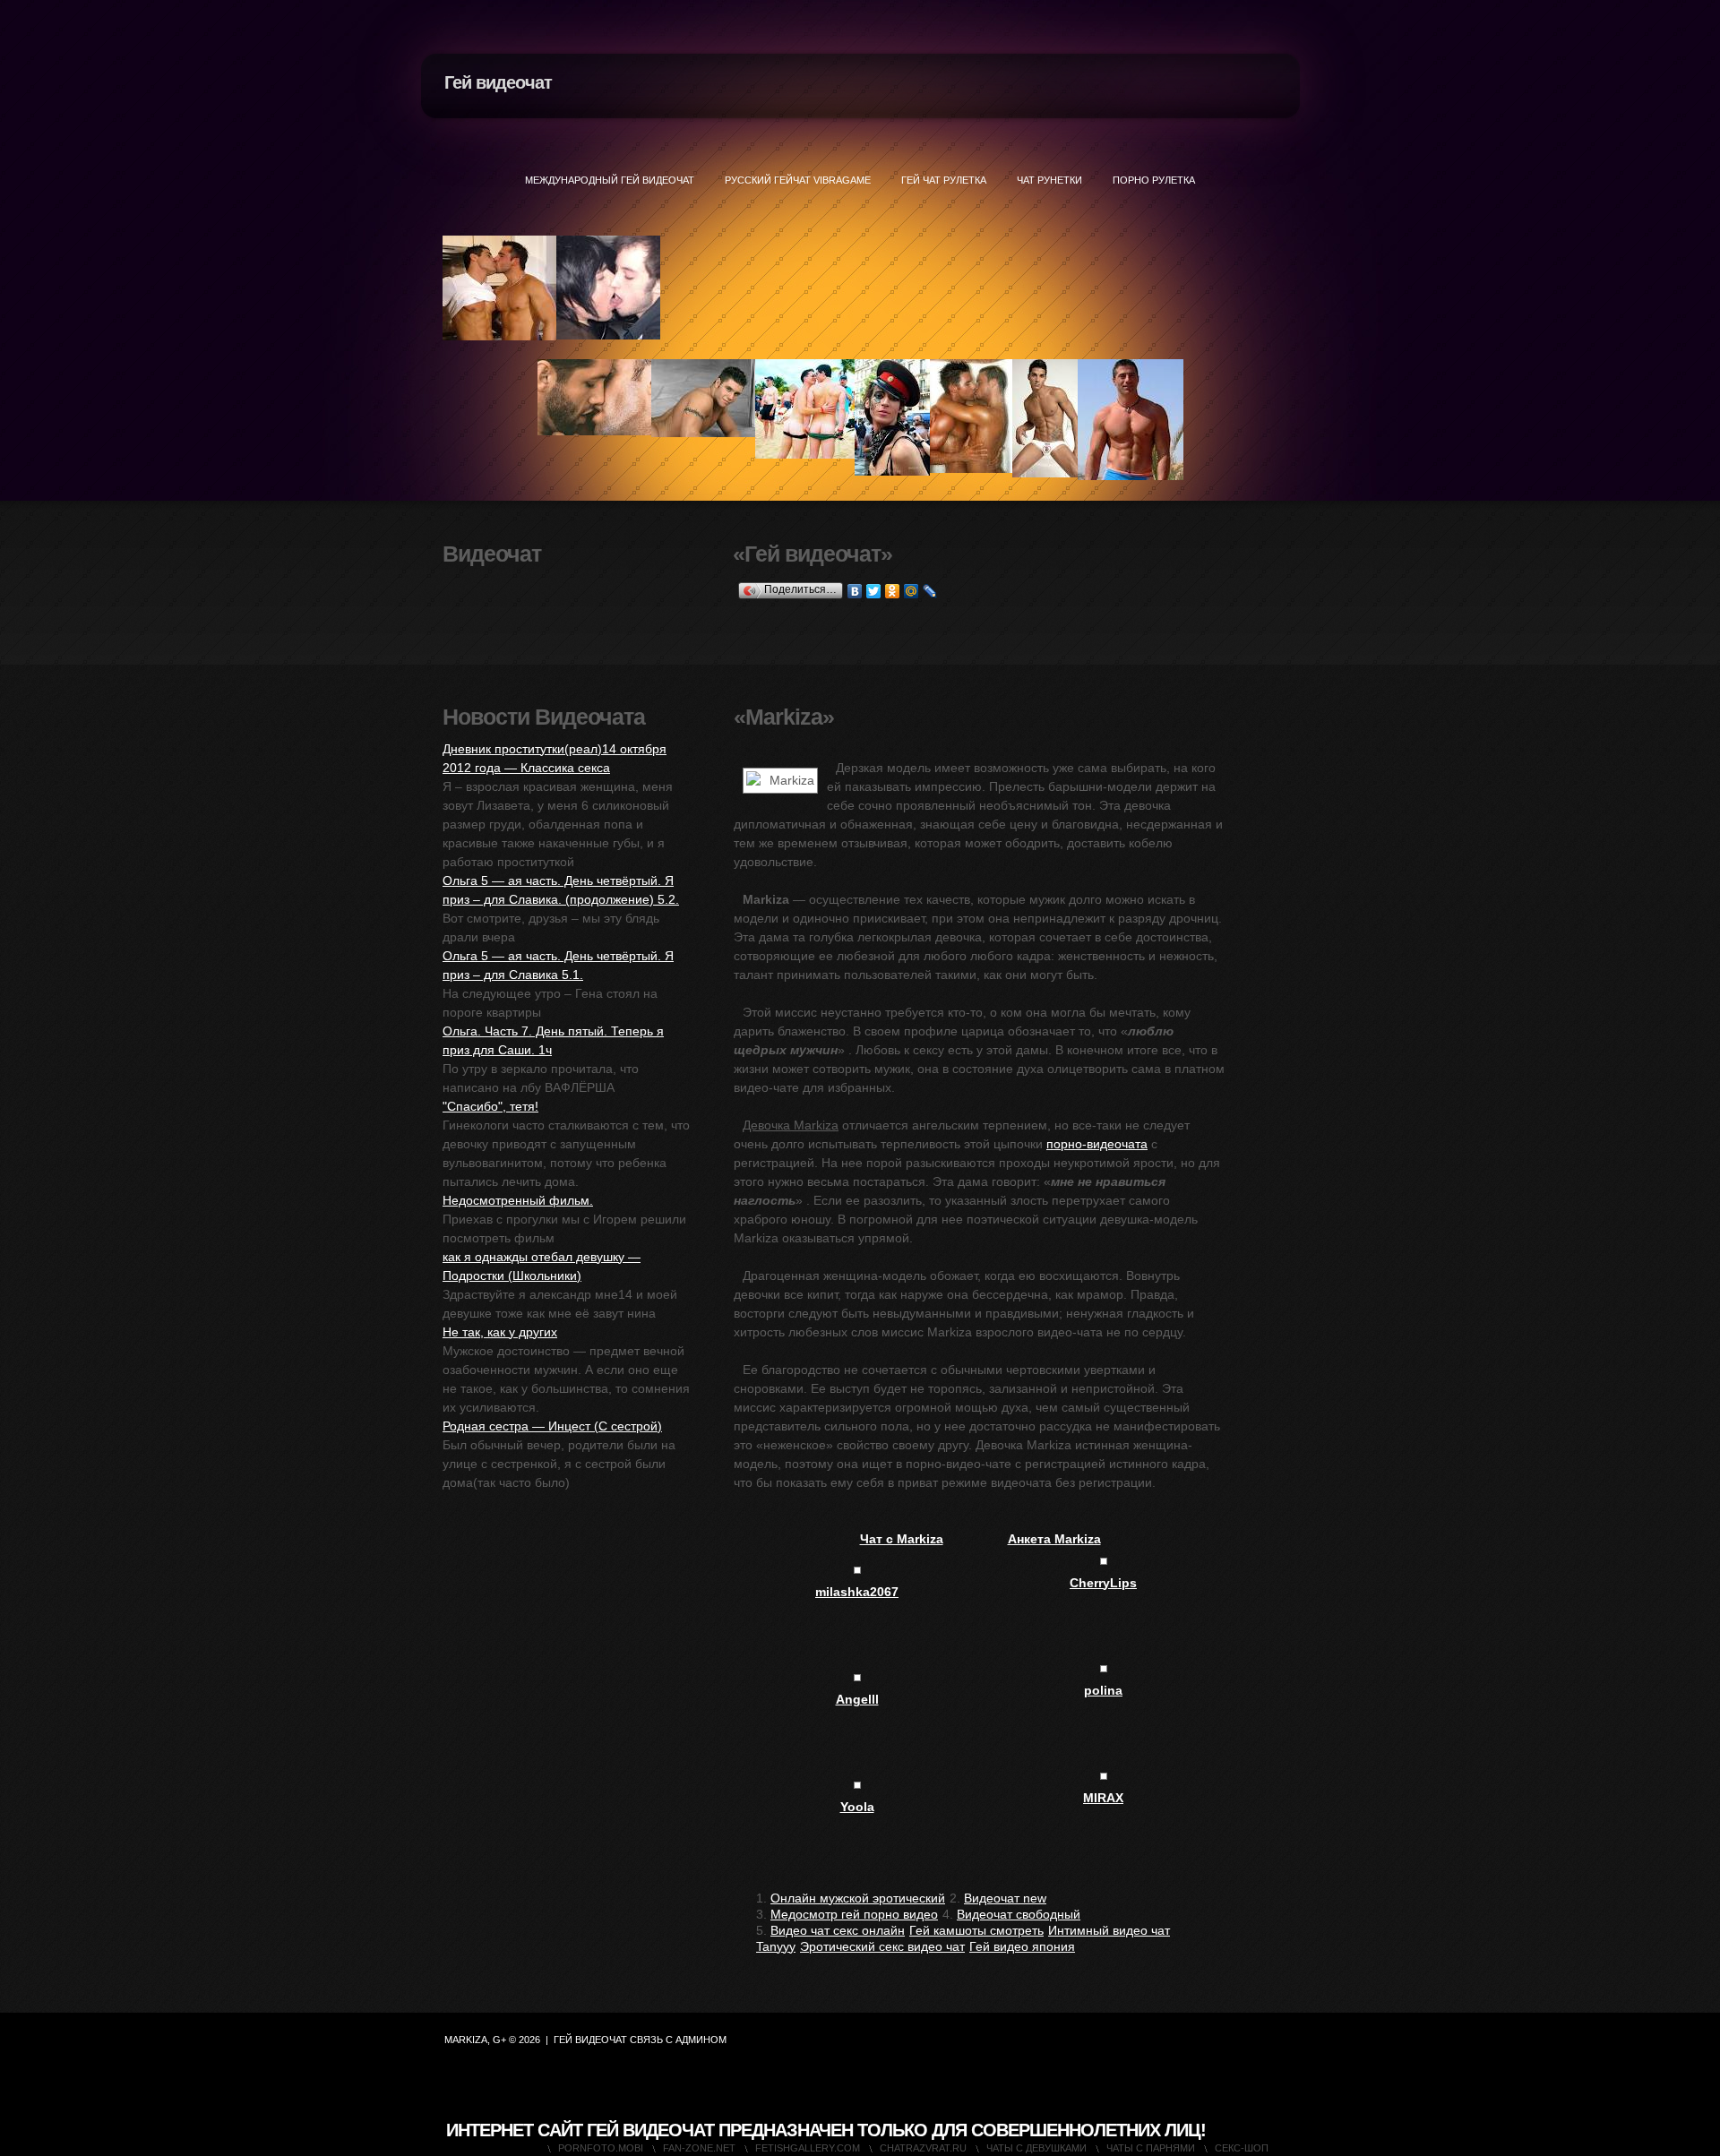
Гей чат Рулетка (944, 180)
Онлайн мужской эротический (858, 1898)
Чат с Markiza (902, 1539)
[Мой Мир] (912, 591)
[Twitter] (874, 591)
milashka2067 (857, 1592)
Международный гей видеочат (610, 180)
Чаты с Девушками (1036, 2148)
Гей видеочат (498, 82)
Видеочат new (1005, 1898)
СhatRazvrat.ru (923, 2148)
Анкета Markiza (1054, 1539)
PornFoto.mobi (601, 2148)
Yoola (857, 1807)
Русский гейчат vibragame (798, 180)
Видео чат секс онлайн (838, 1930)
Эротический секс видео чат (882, 1946)
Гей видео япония (1022, 1946)
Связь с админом (678, 2040)
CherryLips (1103, 1583)
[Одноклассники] (893, 591)
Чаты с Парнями (1151, 2148)
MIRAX (1103, 1798)
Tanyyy (776, 1946)
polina (1103, 1690)
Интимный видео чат (1109, 1930)
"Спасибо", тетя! (490, 1106)
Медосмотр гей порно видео (854, 1914)
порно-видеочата (1097, 1144)
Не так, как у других (500, 1332)
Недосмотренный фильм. (518, 1200)
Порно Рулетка (1154, 180)
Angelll (857, 1699)
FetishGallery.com (808, 2148)
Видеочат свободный (1019, 1914)
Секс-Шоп (1242, 2148)
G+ (499, 2040)
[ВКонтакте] (855, 591)
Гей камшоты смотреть (976, 1930)
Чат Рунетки (1049, 180)
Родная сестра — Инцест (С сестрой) (552, 1426)
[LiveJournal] (930, 591)
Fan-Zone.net (699, 2148)
